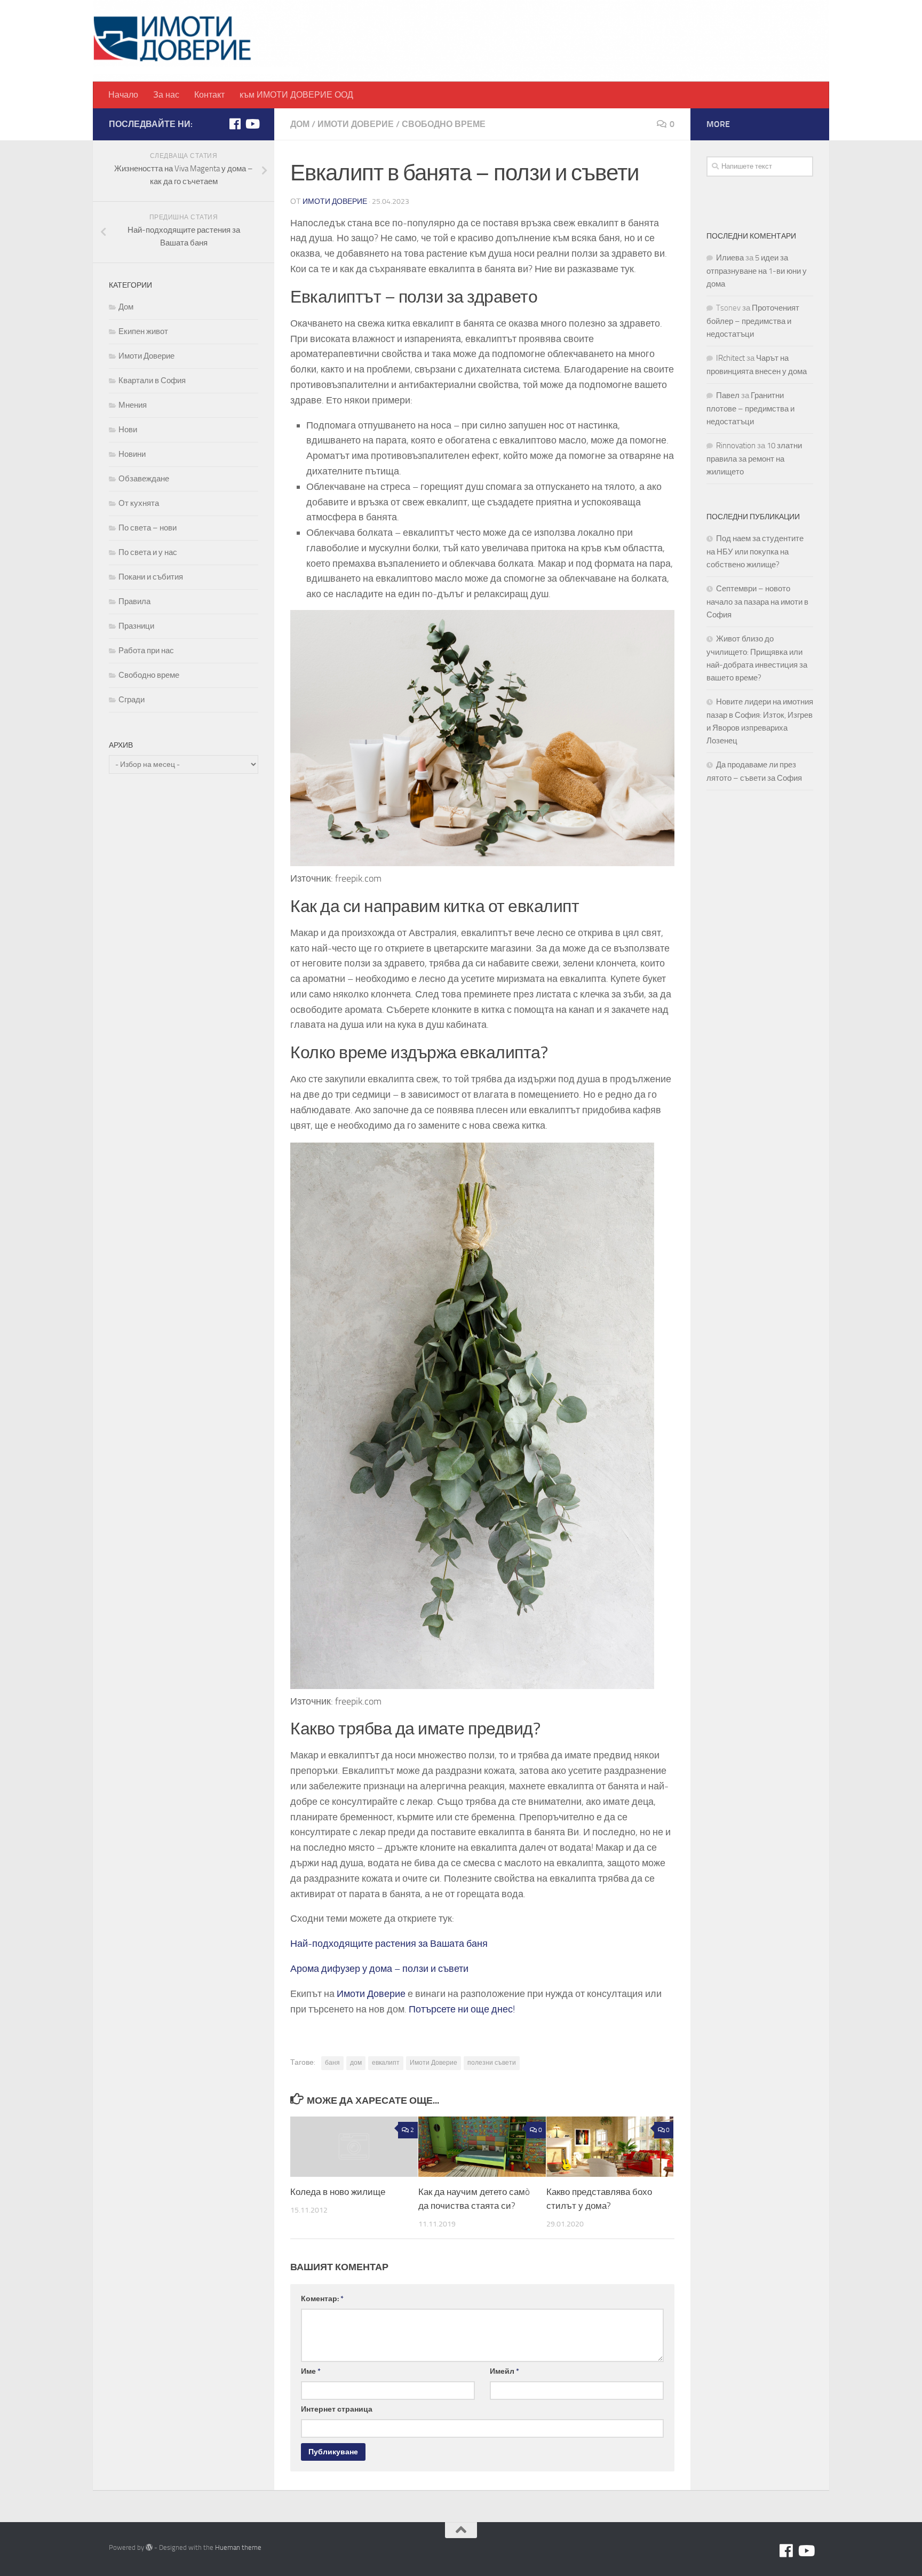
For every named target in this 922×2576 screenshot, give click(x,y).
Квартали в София (152, 381)
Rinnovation (736, 446)
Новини (132, 454)
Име (311, 2371)
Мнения (133, 405)
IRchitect (730, 358)
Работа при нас (146, 651)
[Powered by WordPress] (149, 2547)
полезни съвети (492, 2063)
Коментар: (322, 2299)
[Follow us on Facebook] (235, 124)
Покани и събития (151, 577)
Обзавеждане (144, 479)
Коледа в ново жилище (338, 2192)
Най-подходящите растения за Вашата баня (389, 1944)
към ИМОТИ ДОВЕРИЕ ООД (296, 95)
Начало (123, 95)
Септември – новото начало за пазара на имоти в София (757, 602)
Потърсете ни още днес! (462, 2009)
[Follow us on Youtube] (252, 124)
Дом (300, 124)
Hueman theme (238, 2547)
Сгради (132, 700)
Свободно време (444, 124)
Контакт (209, 95)
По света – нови (148, 528)
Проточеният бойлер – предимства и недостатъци (753, 321)
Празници (136, 626)
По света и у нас (148, 552)
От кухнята (139, 503)
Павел (728, 395)
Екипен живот (143, 331)
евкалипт (386, 2063)
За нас (166, 95)
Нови (128, 430)
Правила (134, 601)
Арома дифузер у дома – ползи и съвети (379, 1969)
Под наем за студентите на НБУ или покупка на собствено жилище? (755, 552)
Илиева (730, 258)
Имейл (504, 2371)
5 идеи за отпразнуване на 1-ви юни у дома (757, 271)
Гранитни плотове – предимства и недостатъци (750, 409)
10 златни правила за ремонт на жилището (754, 459)
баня (332, 2063)
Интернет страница (337, 2409)
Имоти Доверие (356, 124)
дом (356, 2063)
